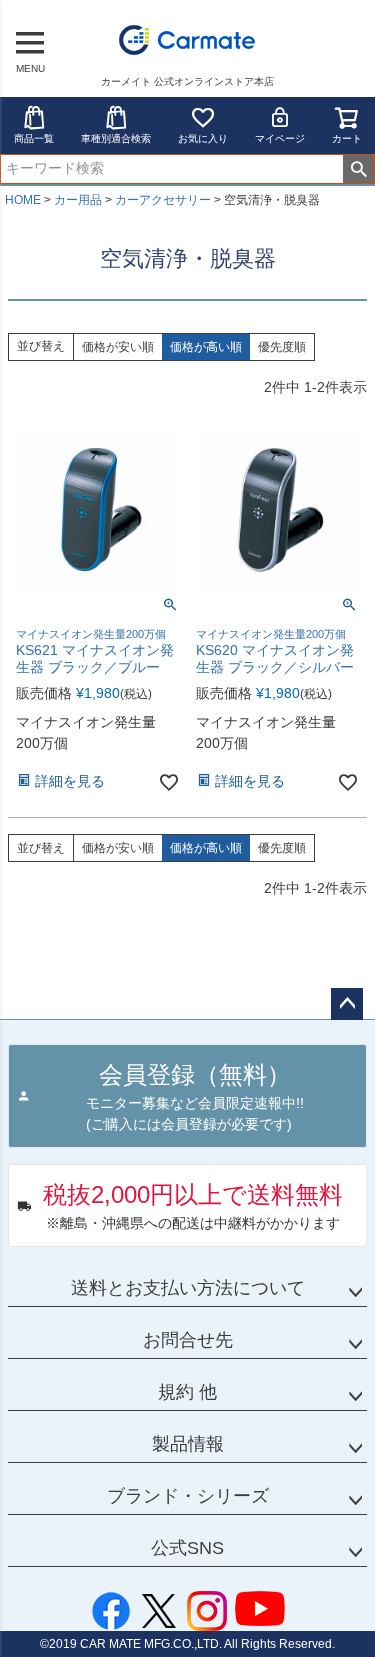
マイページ (280, 138)
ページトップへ (347, 1004)
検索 (358, 169)
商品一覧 (34, 138)
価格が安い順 (118, 347)
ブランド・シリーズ (188, 1496)
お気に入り (203, 138)
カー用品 (78, 200)
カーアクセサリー (163, 200)
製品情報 (188, 1444)
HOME (23, 200)
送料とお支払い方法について (188, 1288)
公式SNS (187, 1548)
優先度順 (282, 347)
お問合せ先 (188, 1340)
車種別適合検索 (116, 138)
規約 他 (187, 1392)
